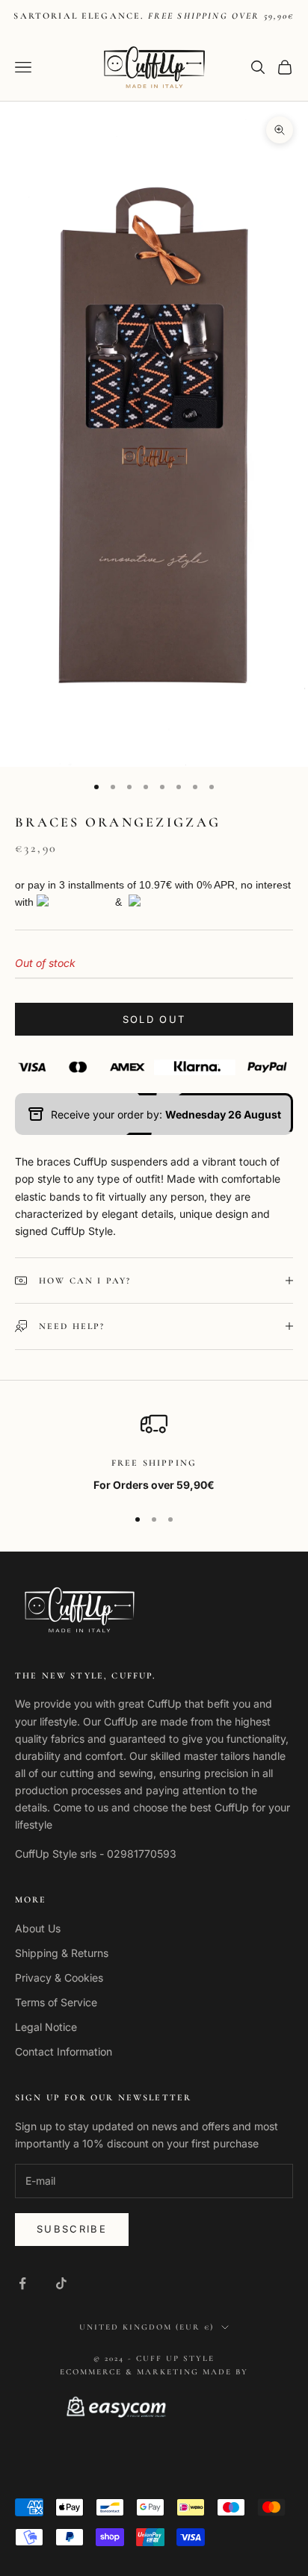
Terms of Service (56, 2002)
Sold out (154, 1019)
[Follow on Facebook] (22, 2283)
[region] (154, 1452)
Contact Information (64, 2051)
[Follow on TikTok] (61, 2283)
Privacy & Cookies (59, 1978)
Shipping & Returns (62, 1953)
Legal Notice (46, 2027)
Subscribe (72, 2229)
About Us (38, 1928)
